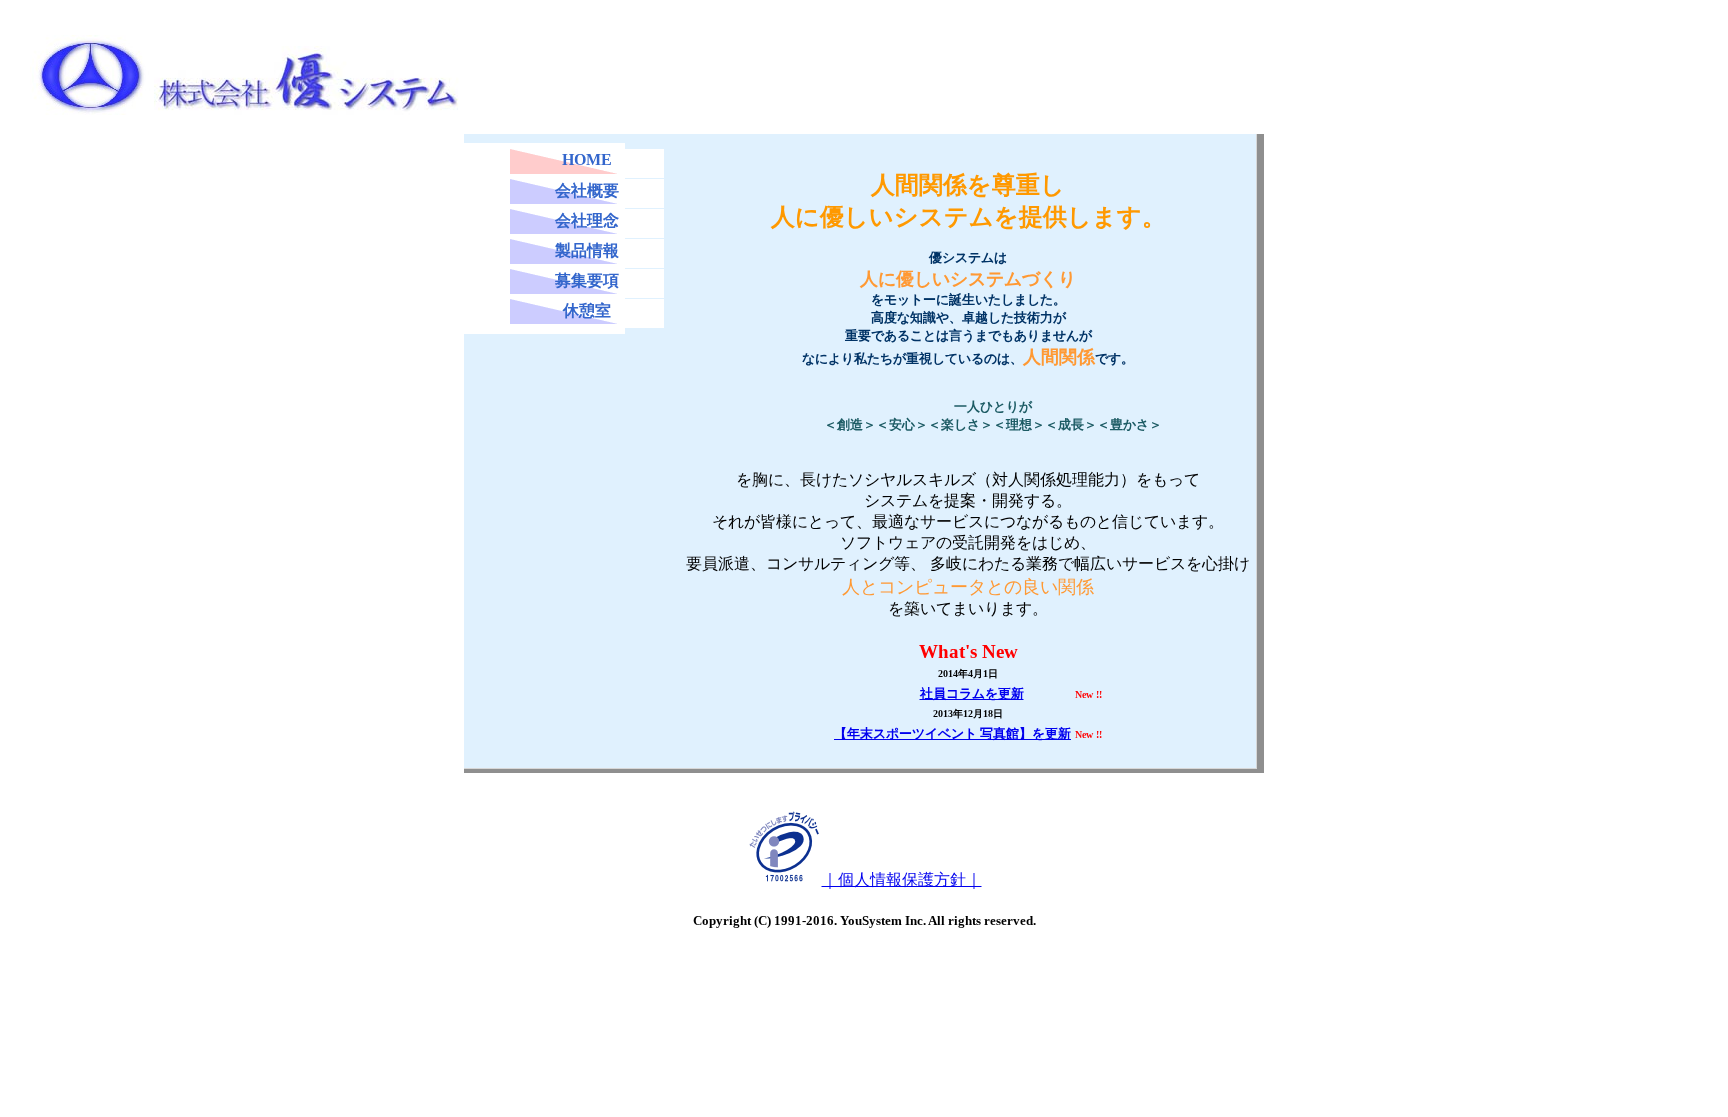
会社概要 (587, 190)
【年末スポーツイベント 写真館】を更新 (952, 733)
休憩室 (587, 310)
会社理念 (587, 220)
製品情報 (587, 250)
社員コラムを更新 (972, 693)
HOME (587, 159)
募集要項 (587, 280)
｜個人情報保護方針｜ (902, 879)
